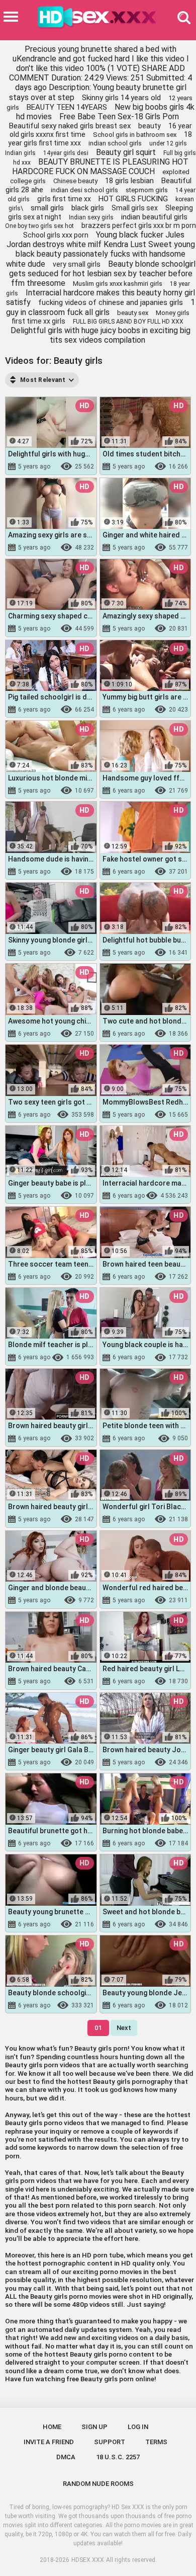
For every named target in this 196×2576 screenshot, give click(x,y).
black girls (88, 208)
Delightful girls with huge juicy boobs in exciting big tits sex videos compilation (101, 335)
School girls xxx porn (56, 235)
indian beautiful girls (154, 217)
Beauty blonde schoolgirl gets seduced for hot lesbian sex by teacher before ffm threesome (102, 274)
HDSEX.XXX (88, 2560)
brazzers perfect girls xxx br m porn (139, 225)
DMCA (66, 2457)
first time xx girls (38, 321)
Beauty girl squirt (126, 152)
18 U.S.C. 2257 (118, 2457)
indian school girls (115, 143)
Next (124, 2028)
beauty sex (133, 313)
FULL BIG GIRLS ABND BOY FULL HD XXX (128, 322)
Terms (156, 2442)
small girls (47, 208)
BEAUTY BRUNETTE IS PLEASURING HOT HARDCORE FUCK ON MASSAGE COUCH (100, 167)
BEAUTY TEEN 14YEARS (67, 107)
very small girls (77, 264)
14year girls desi (66, 153)
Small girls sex (135, 208)
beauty (150, 126)
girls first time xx (64, 199)
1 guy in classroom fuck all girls (101, 307)
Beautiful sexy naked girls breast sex (70, 126)
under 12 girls (168, 143)
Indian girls (20, 153)
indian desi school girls (84, 190)
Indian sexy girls (91, 217)
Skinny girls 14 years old (121, 98)
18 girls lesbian (129, 181)
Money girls (173, 313)
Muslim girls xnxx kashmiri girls (118, 284)
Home (52, 2427)
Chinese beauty (75, 181)
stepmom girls (147, 190)
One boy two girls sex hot (39, 226)
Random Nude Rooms (98, 2484)
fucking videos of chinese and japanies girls (111, 302)
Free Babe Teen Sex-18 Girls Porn (119, 116)
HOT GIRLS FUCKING (133, 199)
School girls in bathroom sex (135, 135)
